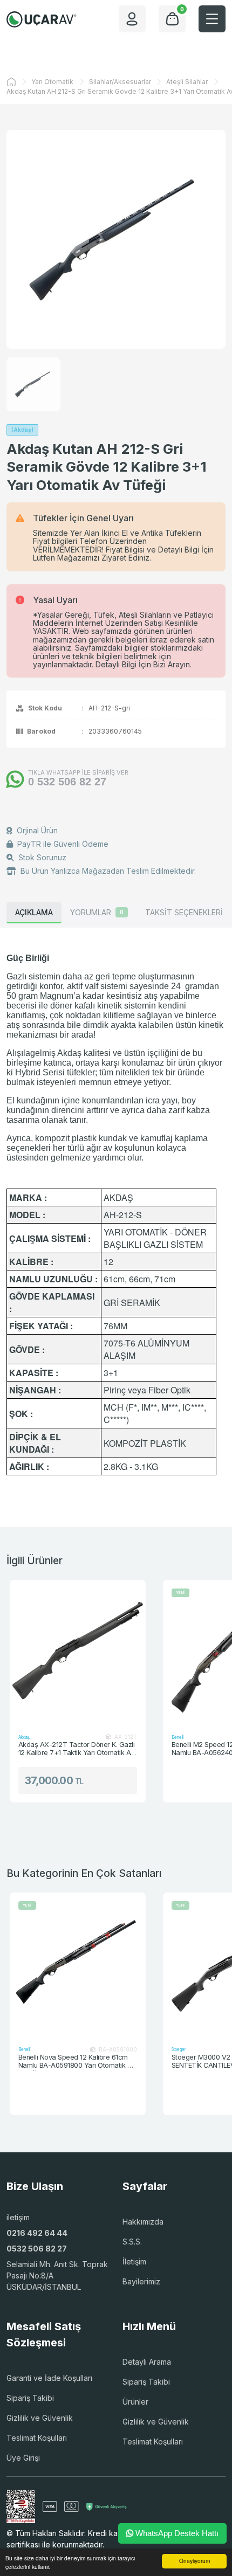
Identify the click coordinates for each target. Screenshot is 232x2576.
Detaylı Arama (147, 2362)
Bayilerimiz (141, 2281)
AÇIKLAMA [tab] (34, 912)
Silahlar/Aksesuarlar (120, 82)
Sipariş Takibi (30, 2398)
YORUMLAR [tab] (97, 912)
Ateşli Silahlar (187, 82)
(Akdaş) (22, 430)
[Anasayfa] (11, 82)
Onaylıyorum (195, 2561)
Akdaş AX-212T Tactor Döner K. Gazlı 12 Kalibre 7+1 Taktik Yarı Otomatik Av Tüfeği (76, 1749)
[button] (212, 19)
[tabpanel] (116, 1214)
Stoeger (129, 2049)
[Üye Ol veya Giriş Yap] (132, 19)
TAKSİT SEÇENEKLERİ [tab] (184, 912)
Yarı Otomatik (52, 82)
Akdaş (24, 1737)
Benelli (178, 1737)
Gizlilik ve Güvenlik (40, 2418)
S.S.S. (132, 2242)
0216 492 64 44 (37, 2233)
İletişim (134, 2261)
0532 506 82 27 (37, 2249)
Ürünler (135, 2402)
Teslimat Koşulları (37, 2438)
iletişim (18, 2217)
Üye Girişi (23, 2458)
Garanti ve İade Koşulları (49, 2378)
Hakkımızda (143, 2222)
